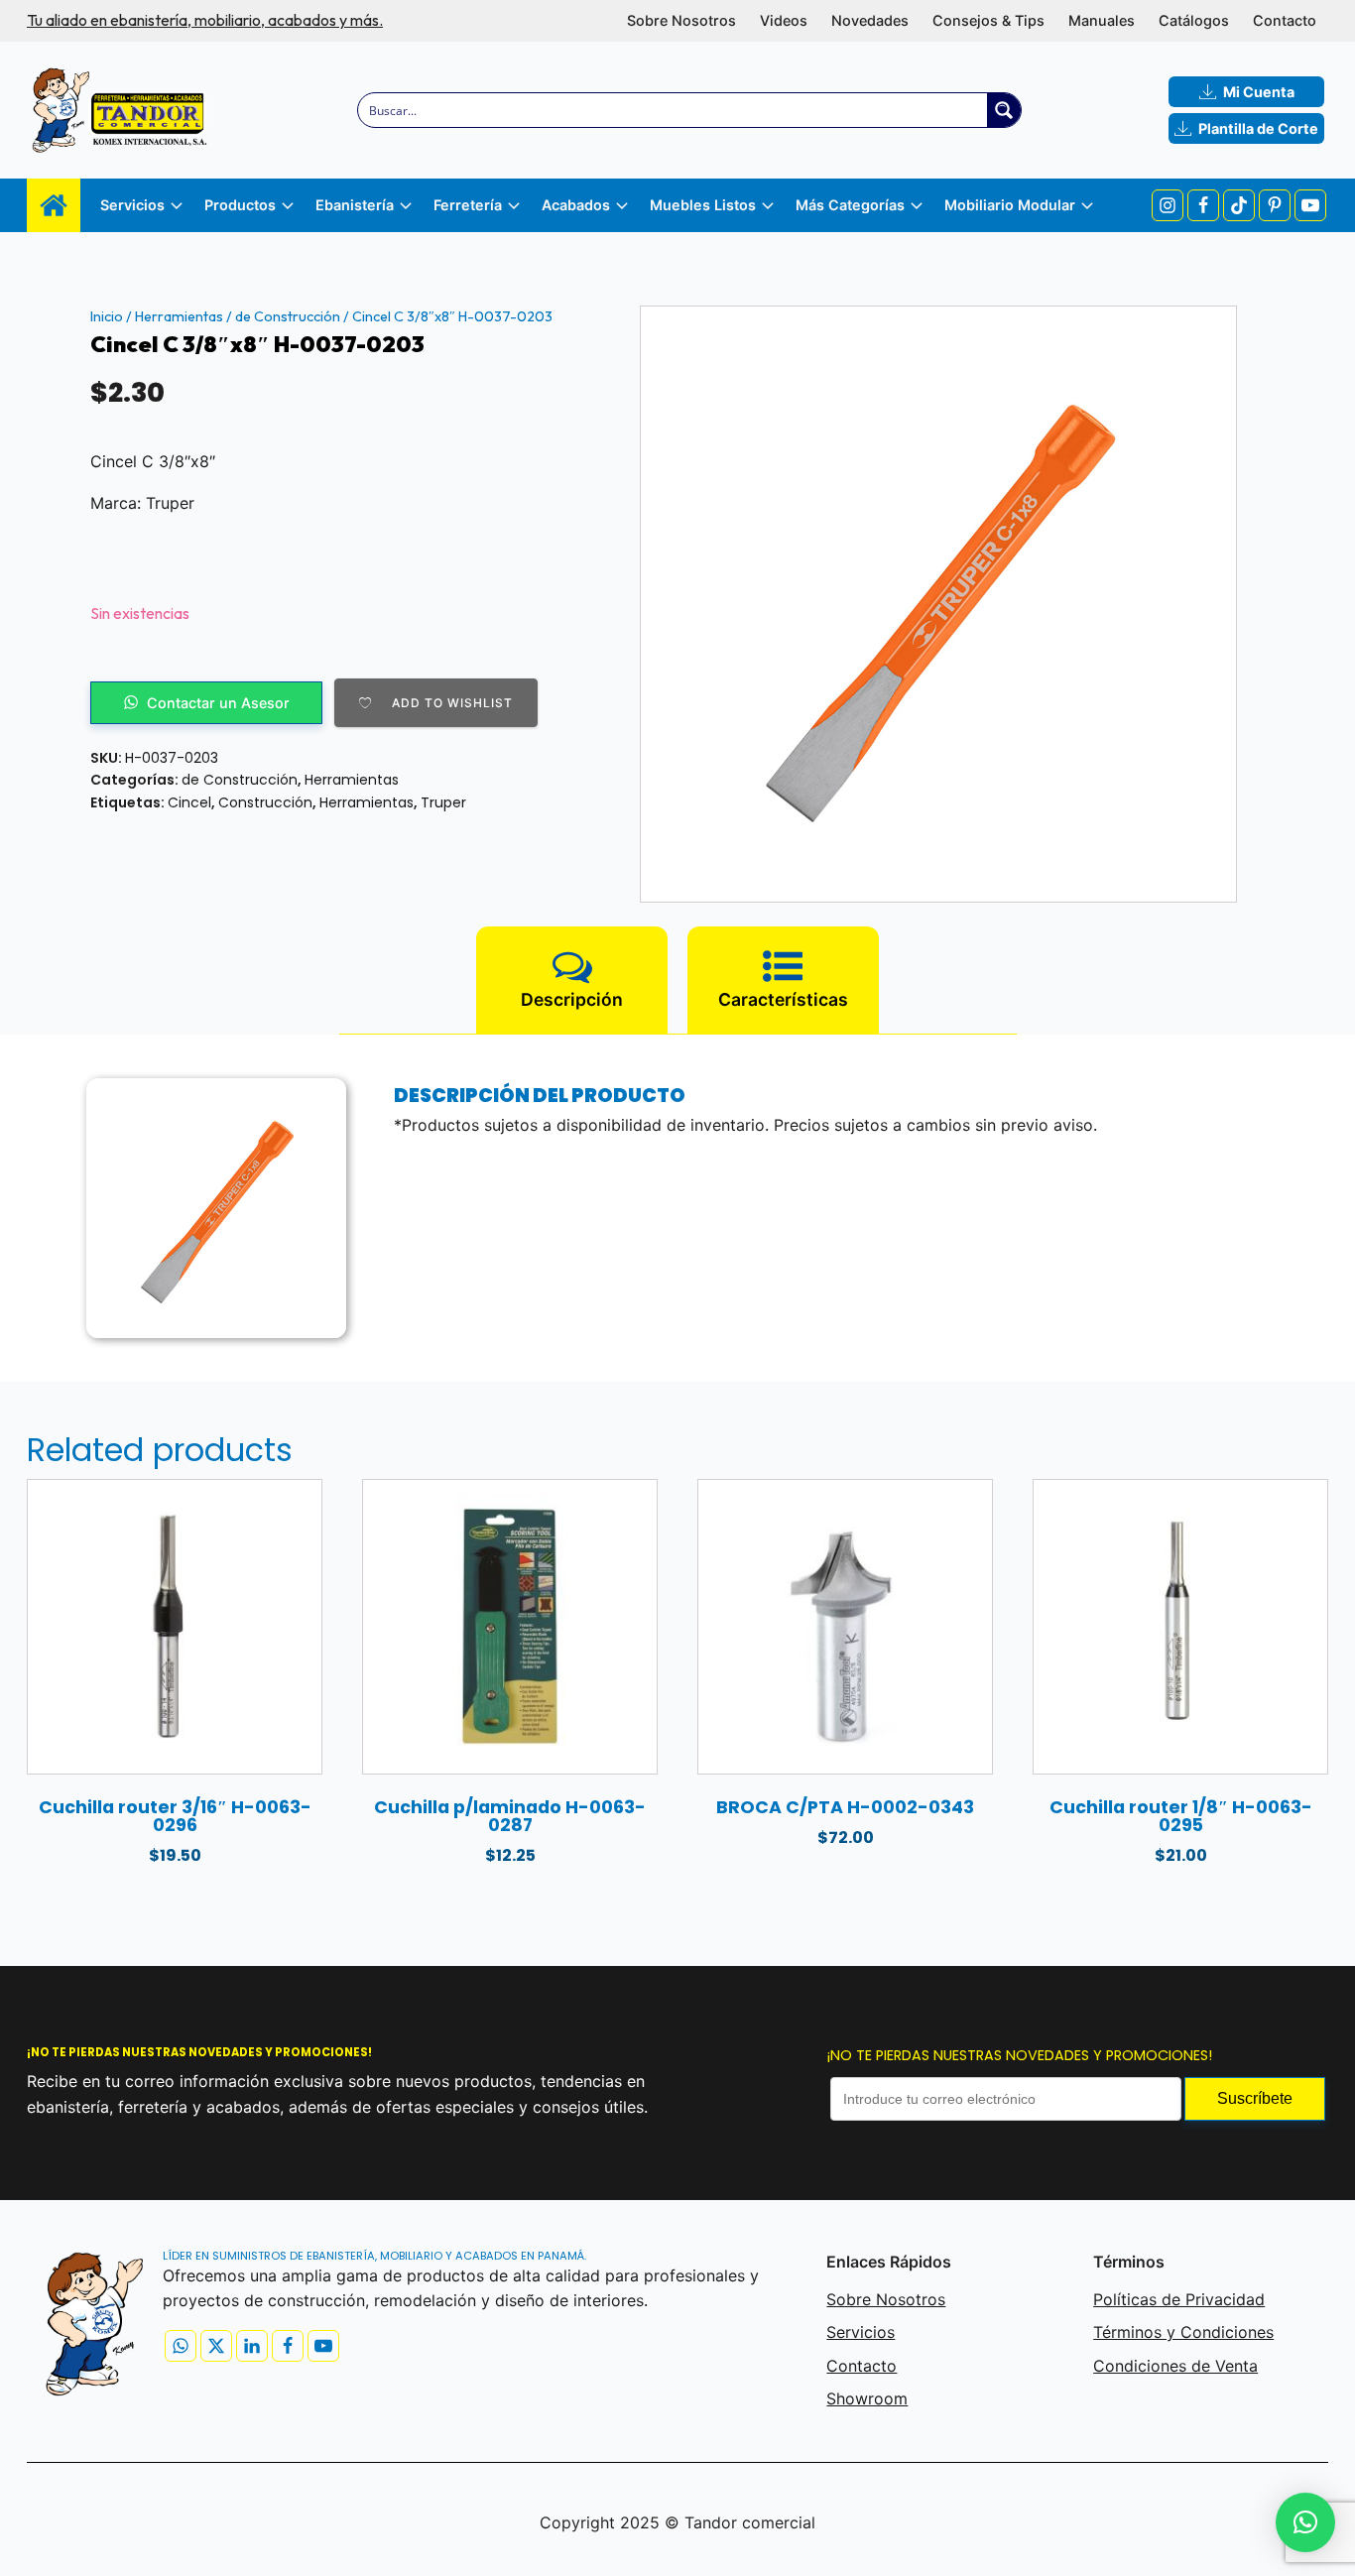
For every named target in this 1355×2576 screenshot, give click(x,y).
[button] (1305, 2522)
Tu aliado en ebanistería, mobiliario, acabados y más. (205, 20)
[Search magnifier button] (1004, 110)
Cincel (189, 802)
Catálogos (1194, 20)
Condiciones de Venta (1175, 2366)
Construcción (265, 802)
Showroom (867, 2398)
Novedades (870, 20)
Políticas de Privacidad (1179, 2299)
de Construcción (288, 316)
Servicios (861, 2332)
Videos (784, 20)
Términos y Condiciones (1183, 2332)
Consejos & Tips (988, 20)
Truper (443, 802)
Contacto (1285, 20)
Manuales (1102, 20)
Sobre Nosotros (681, 20)
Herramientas (179, 316)
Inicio (107, 316)
